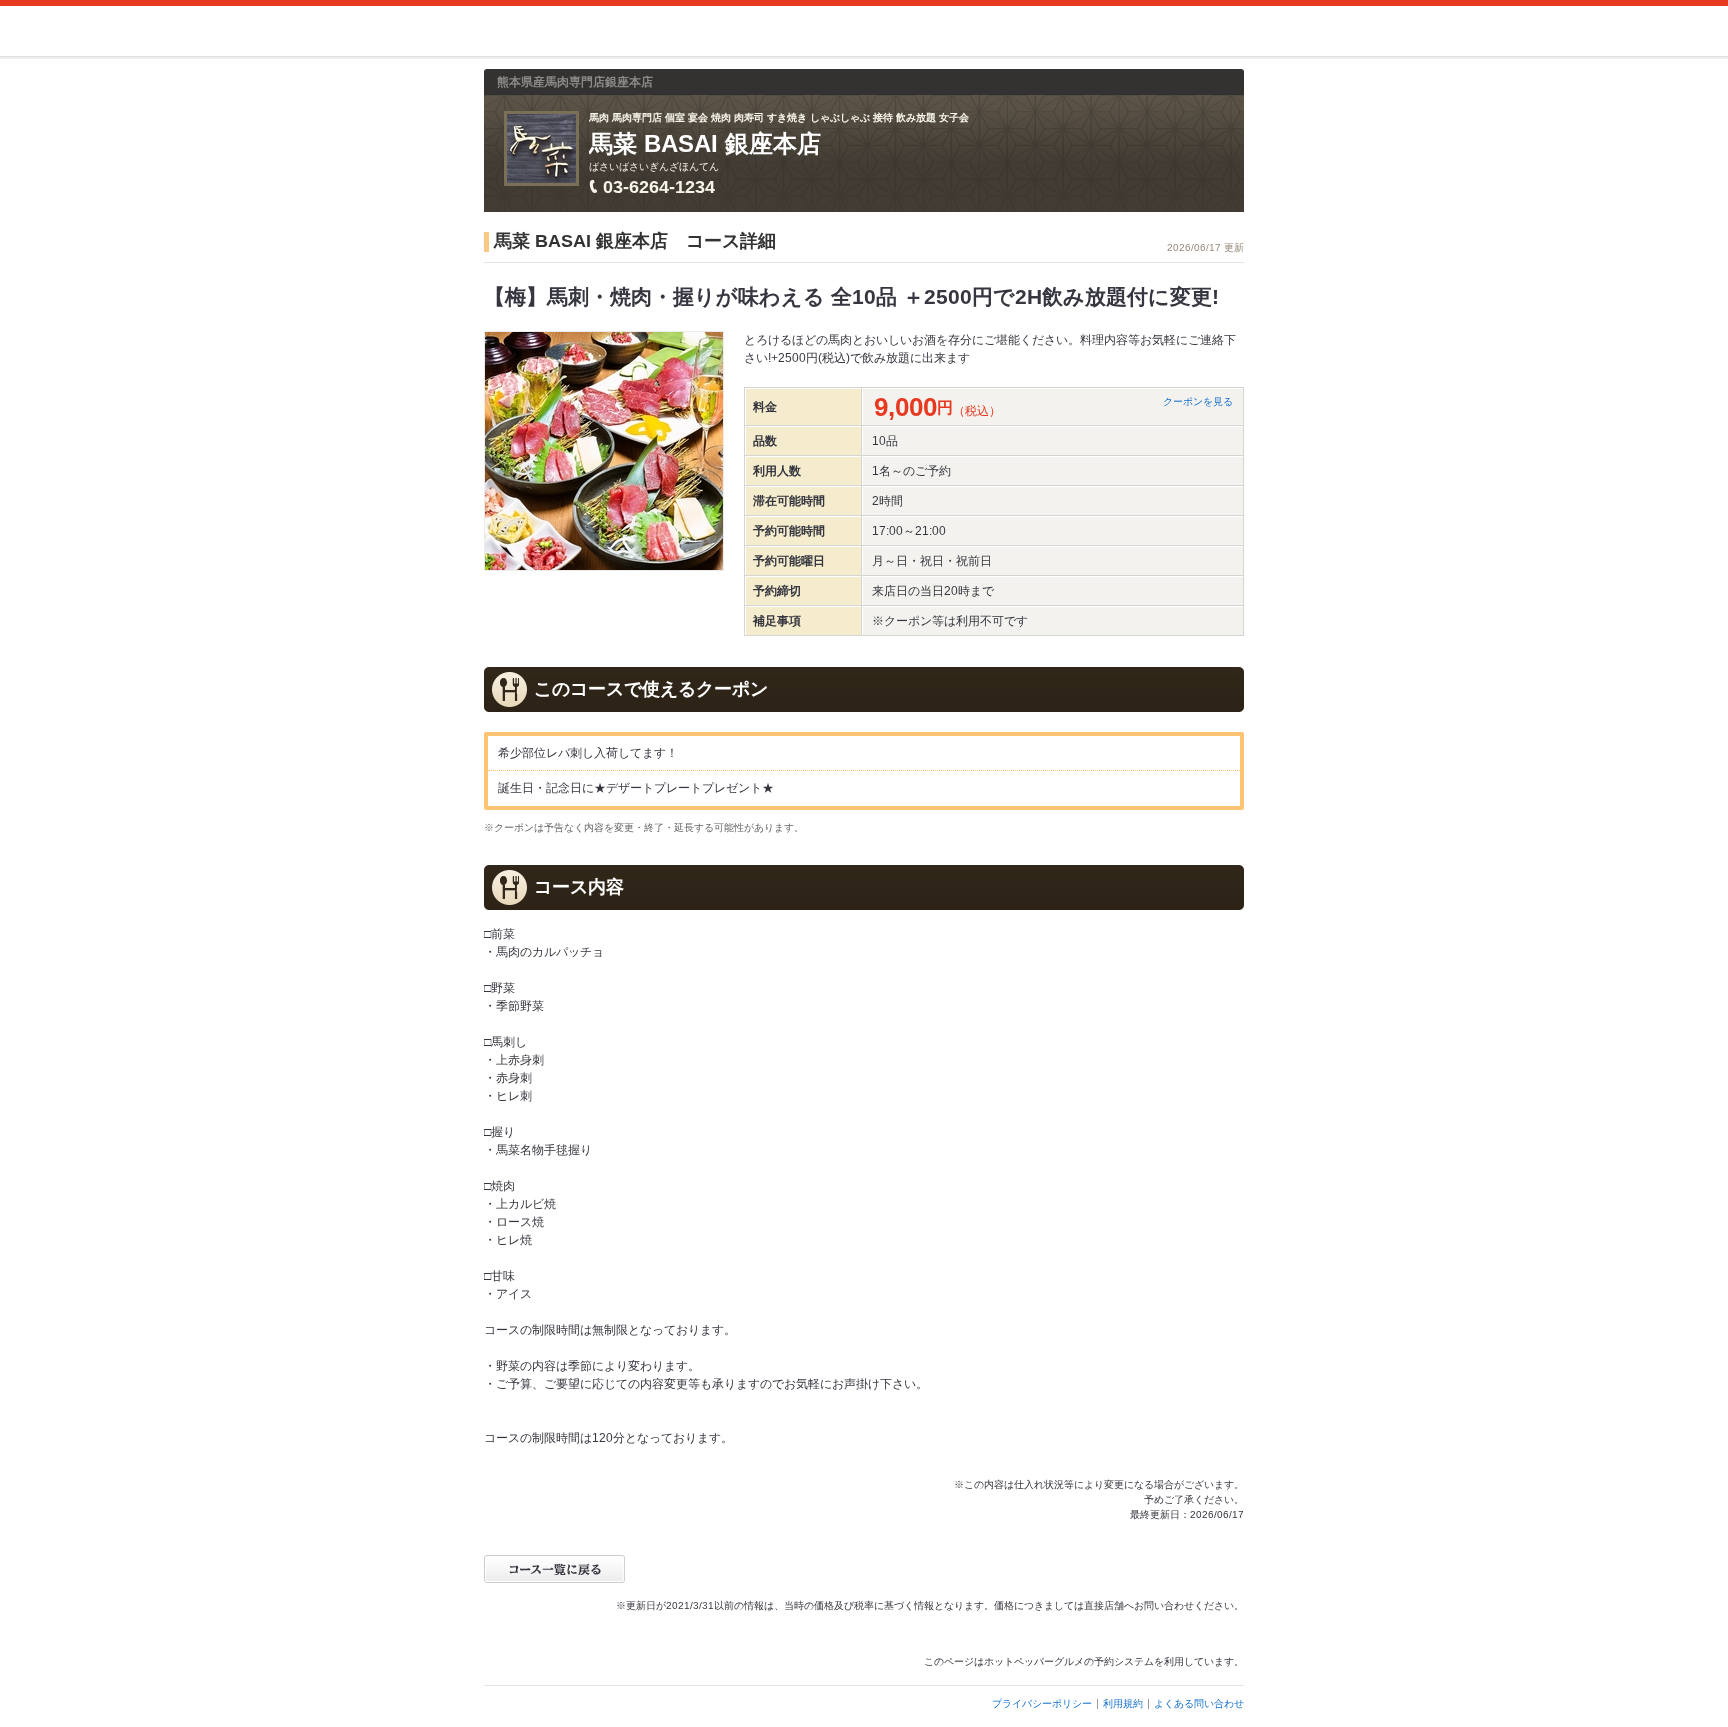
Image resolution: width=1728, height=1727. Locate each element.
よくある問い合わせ (1199, 1703)
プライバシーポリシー (1042, 1703)
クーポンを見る (1198, 401)
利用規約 (1123, 1703)
